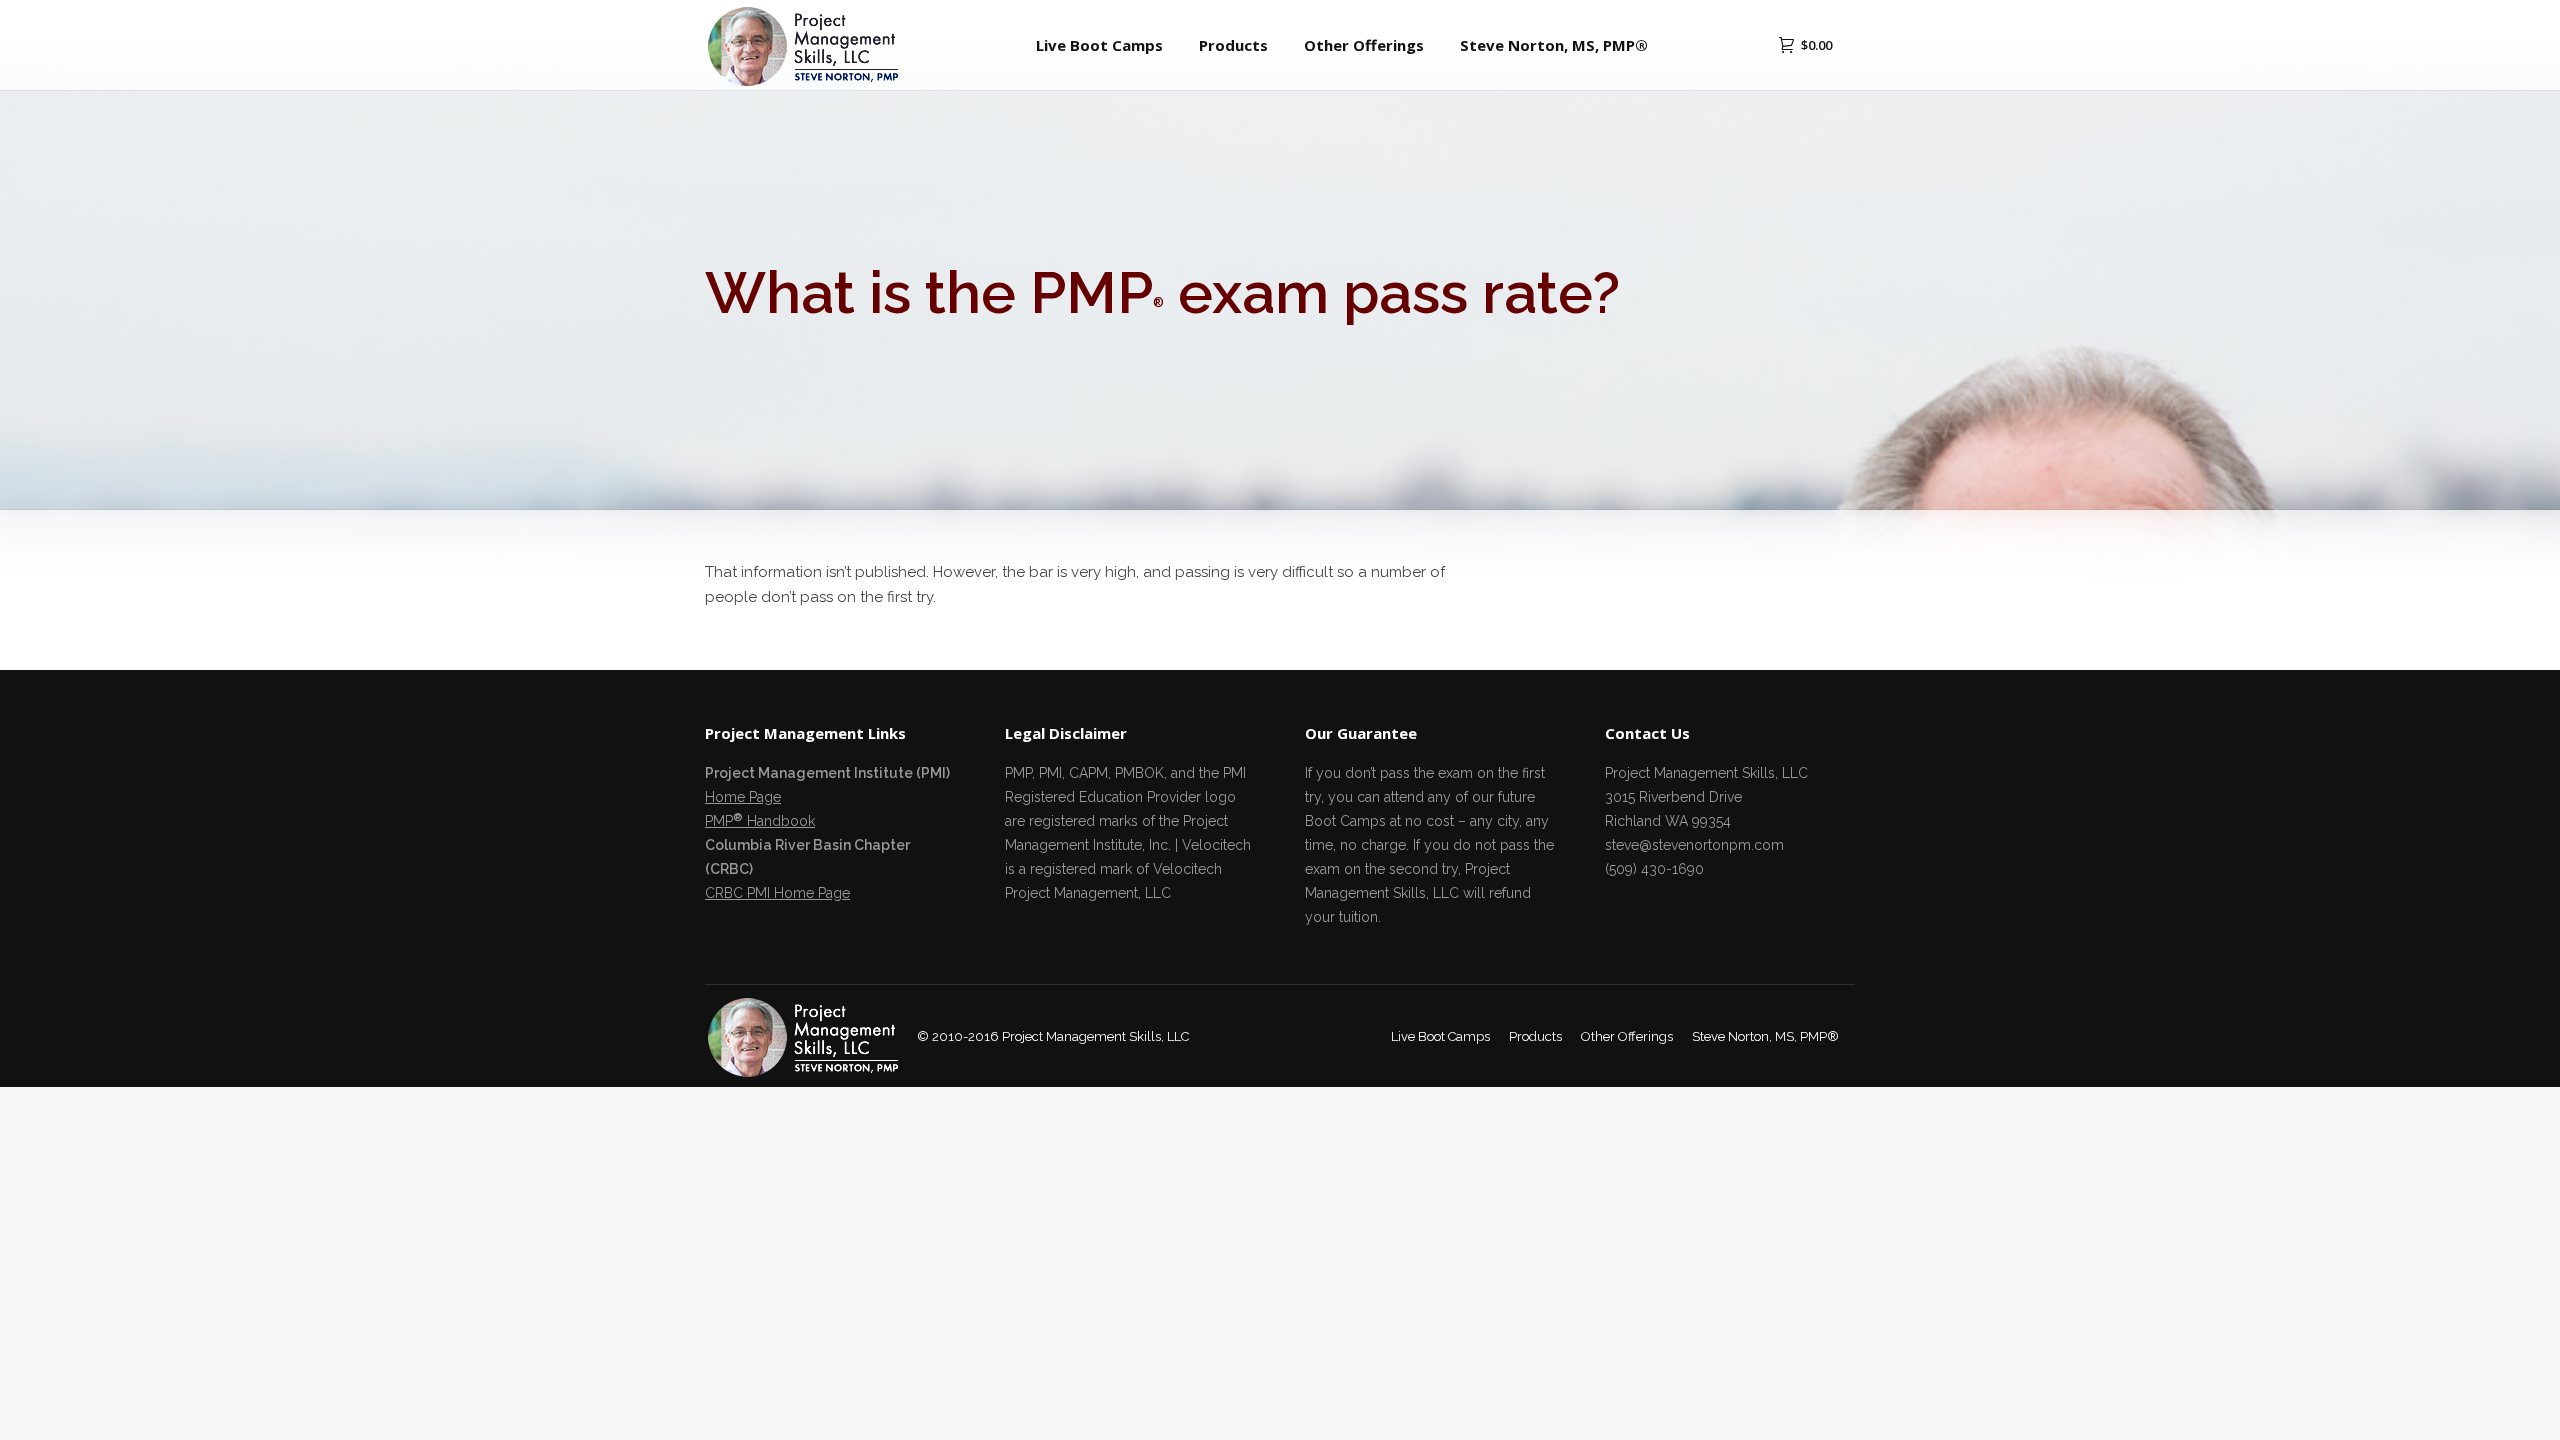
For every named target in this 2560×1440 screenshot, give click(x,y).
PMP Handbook (760, 821)
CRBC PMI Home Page (777, 893)
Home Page (743, 797)
